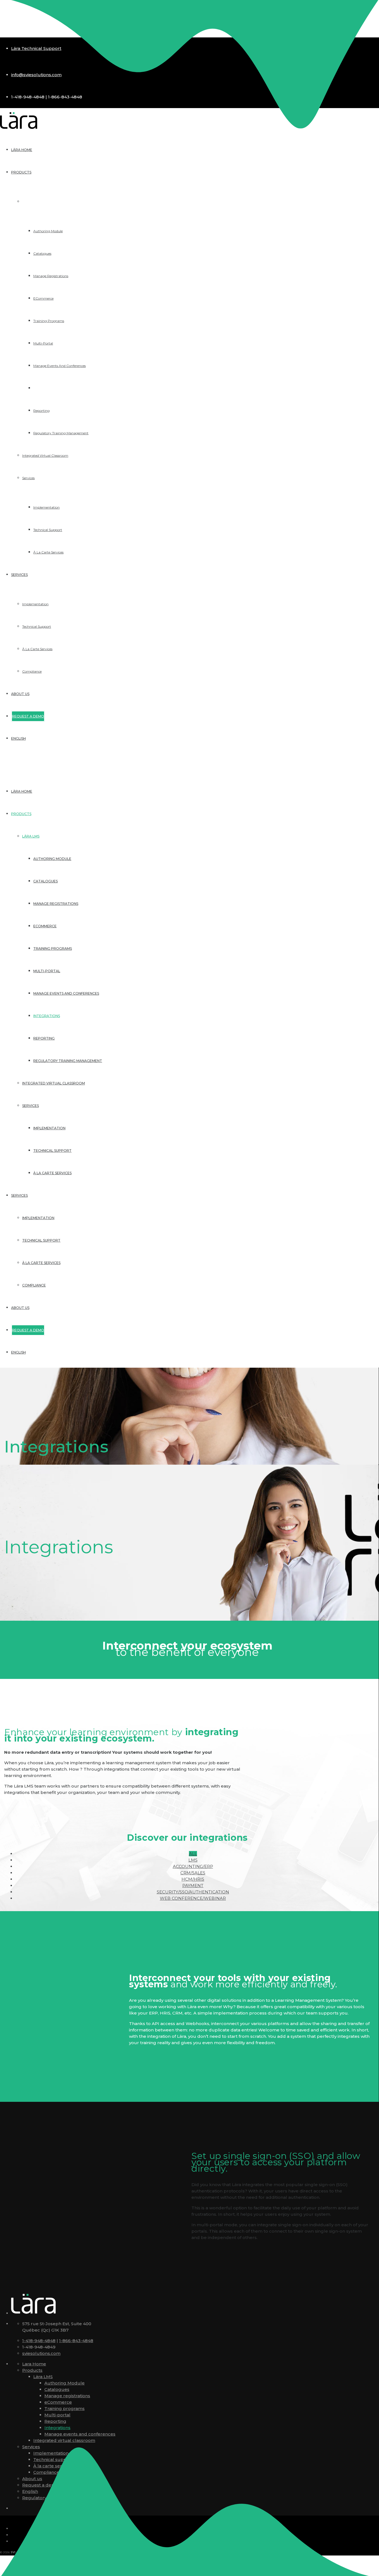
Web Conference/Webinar (193, 1898)
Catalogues (46, 881)
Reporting (44, 1038)
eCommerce (45, 926)
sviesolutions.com (41, 2353)
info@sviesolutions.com (36, 75)
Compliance (34, 1285)
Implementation (49, 1128)
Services (31, 1106)
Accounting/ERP (193, 1866)
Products (21, 814)
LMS (193, 1860)
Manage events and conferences (66, 993)
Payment (193, 1886)
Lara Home (34, 2364)
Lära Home (22, 791)
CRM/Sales (193, 1873)
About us (20, 1308)
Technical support (52, 1151)
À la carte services (52, 1173)
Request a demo (40, 2485)
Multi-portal (47, 971)
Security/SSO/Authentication (193, 1892)
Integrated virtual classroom (54, 1083)
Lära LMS (31, 836)
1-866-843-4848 (76, 2341)
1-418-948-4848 (39, 2341)
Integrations (47, 1016)
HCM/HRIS (193, 1879)
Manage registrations (56, 904)
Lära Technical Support (36, 48)
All (193, 1854)
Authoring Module (52, 859)
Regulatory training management (68, 1061)
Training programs (53, 949)
